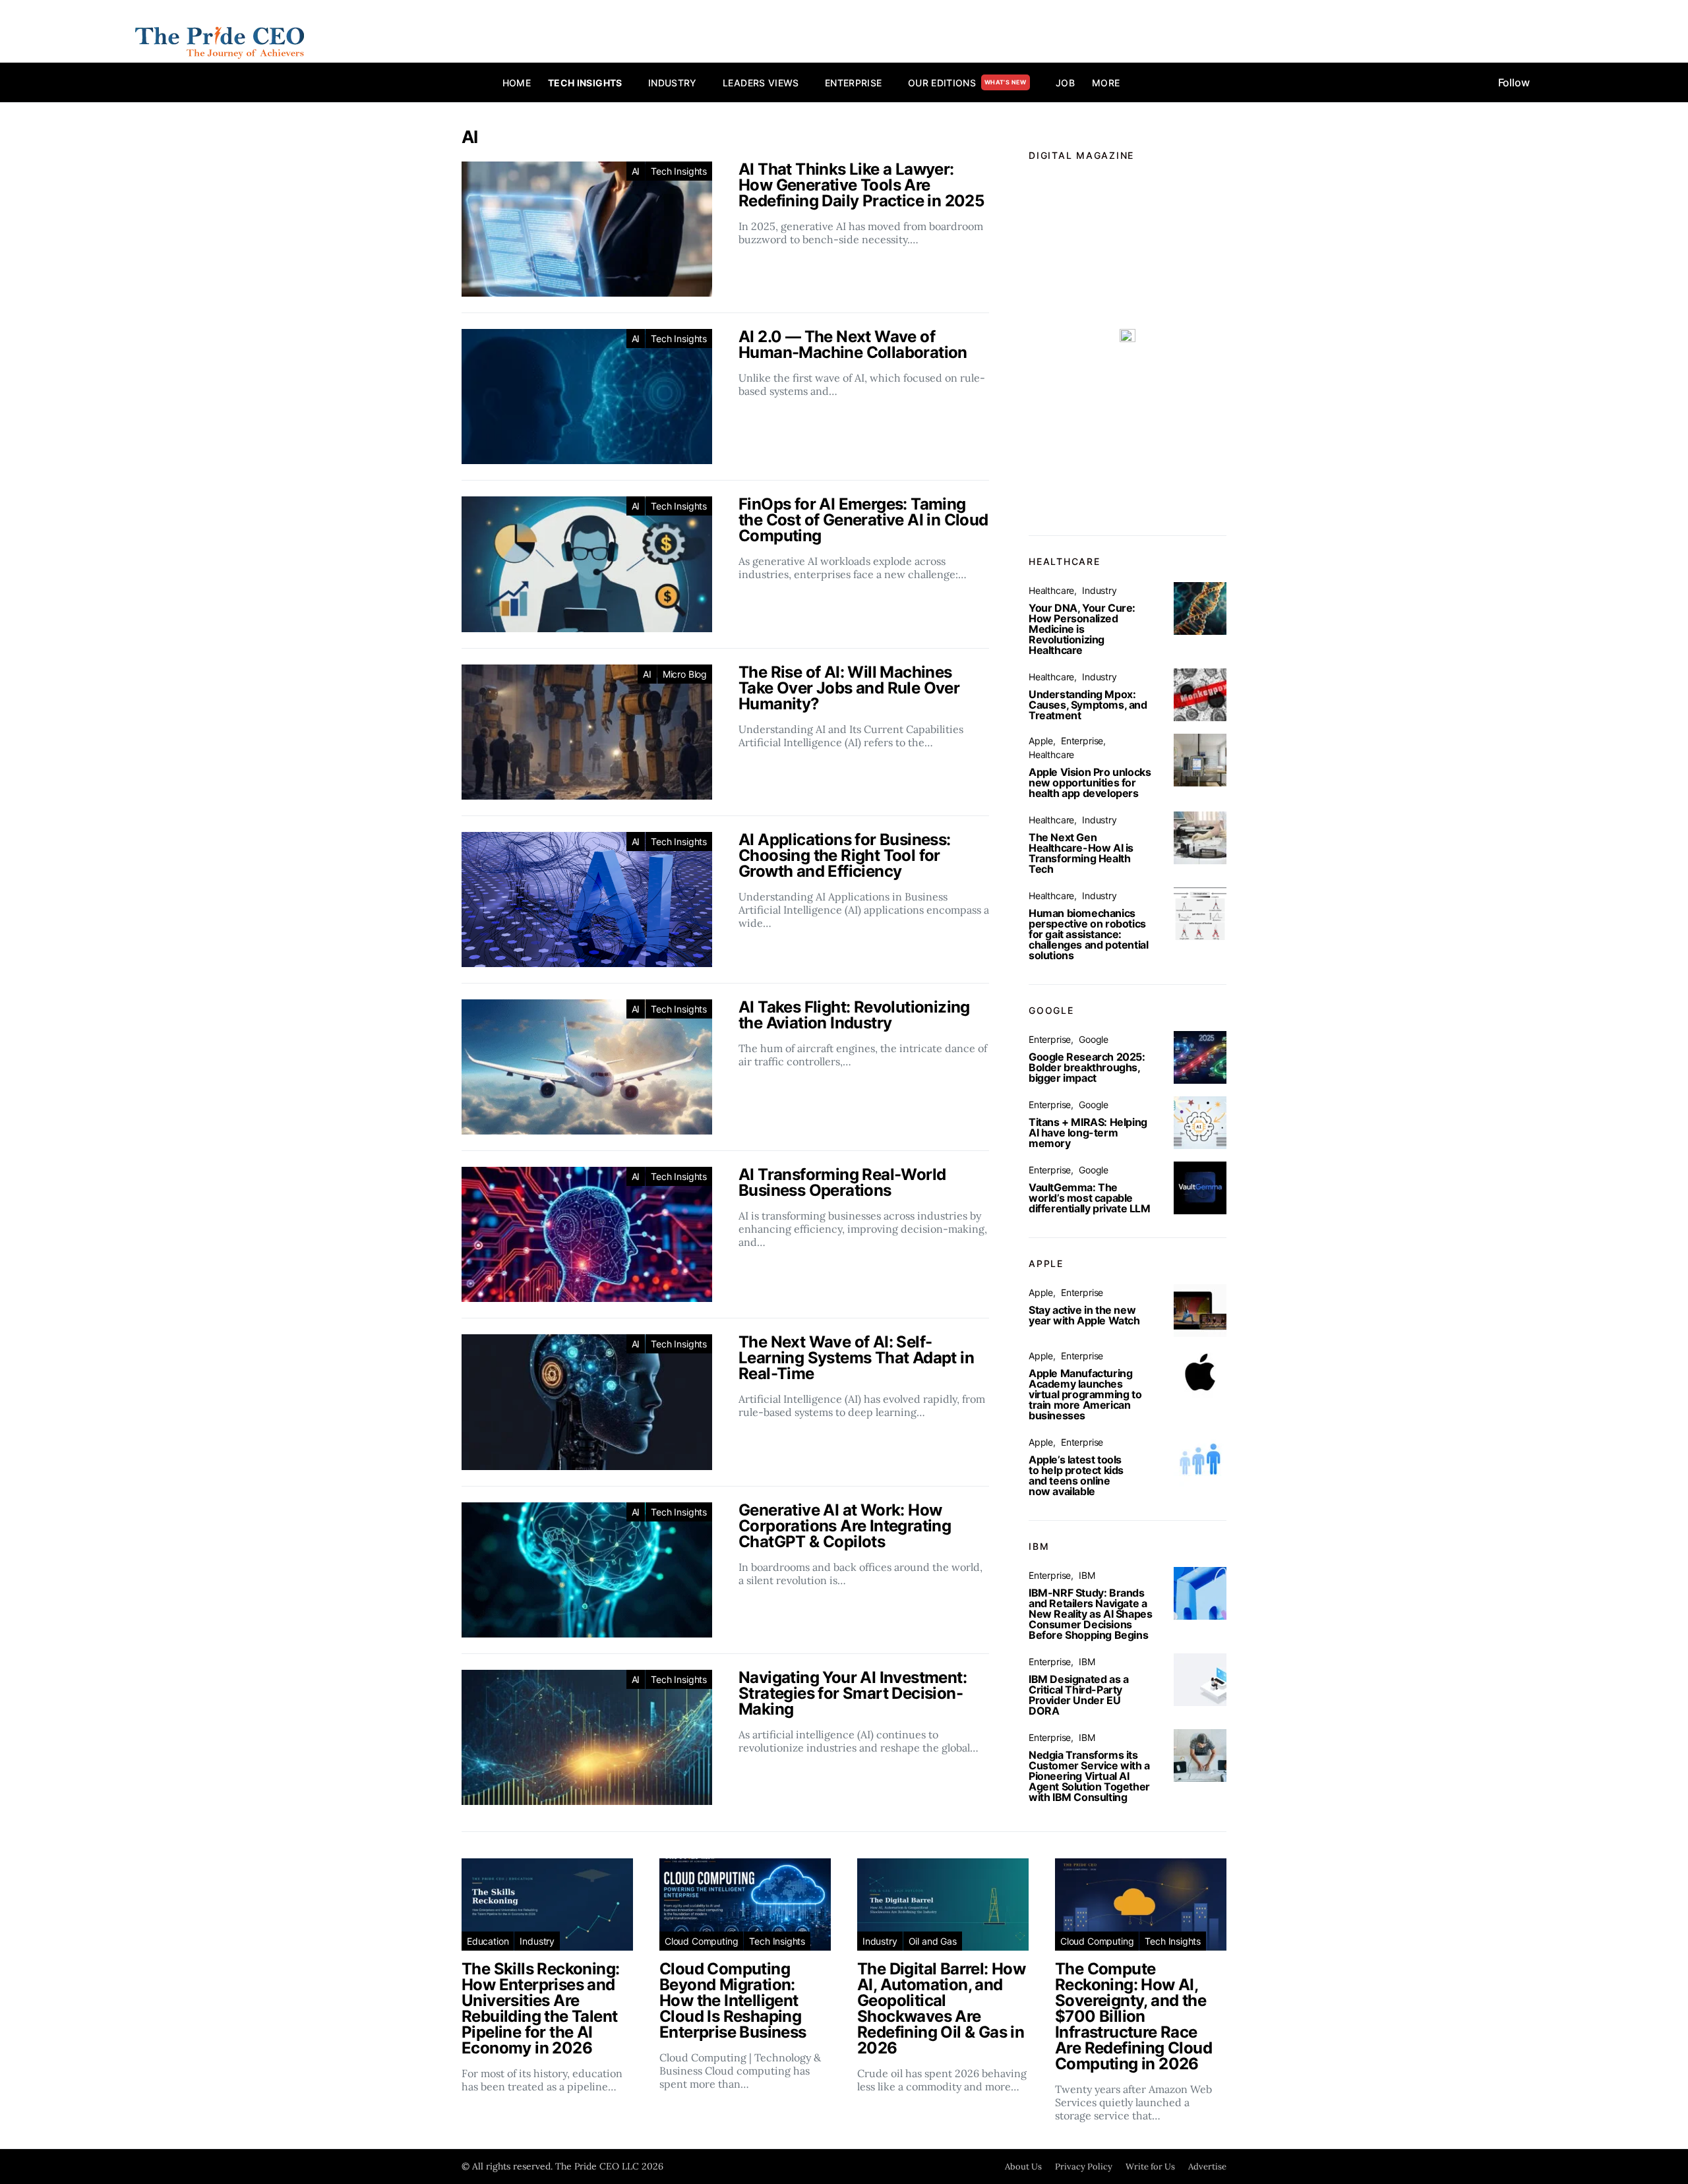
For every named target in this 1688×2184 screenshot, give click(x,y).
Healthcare (1051, 590)
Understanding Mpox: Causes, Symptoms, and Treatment (1088, 705)
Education (488, 1941)
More (1106, 83)
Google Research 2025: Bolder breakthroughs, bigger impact (1087, 1067)
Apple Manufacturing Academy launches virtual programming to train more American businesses (1085, 1394)
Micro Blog (685, 674)
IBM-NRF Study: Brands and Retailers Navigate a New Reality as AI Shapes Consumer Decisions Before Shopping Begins (1090, 1614)
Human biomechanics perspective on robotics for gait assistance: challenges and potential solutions (1088, 934)
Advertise (1207, 2167)
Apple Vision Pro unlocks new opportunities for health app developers (1090, 782)
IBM (1087, 1575)
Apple (1041, 741)
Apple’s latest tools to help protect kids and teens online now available (1076, 1475)
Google (1094, 1039)
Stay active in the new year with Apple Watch (1084, 1315)
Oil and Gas (933, 1941)
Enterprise (854, 83)
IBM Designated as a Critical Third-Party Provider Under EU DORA (1078, 1695)
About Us (1023, 2167)
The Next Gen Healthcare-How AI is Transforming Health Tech (1081, 853)
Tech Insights (585, 83)
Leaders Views (761, 83)
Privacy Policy (1084, 2167)
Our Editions (967, 83)
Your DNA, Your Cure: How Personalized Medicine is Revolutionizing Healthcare (1082, 629)
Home (517, 83)
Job (1065, 83)
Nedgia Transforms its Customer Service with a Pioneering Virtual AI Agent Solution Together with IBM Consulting (1089, 1776)
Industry (673, 83)
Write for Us (1150, 2167)
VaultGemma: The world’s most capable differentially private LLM (1090, 1198)
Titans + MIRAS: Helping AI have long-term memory (1088, 1133)
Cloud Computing (701, 1941)
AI (636, 171)
